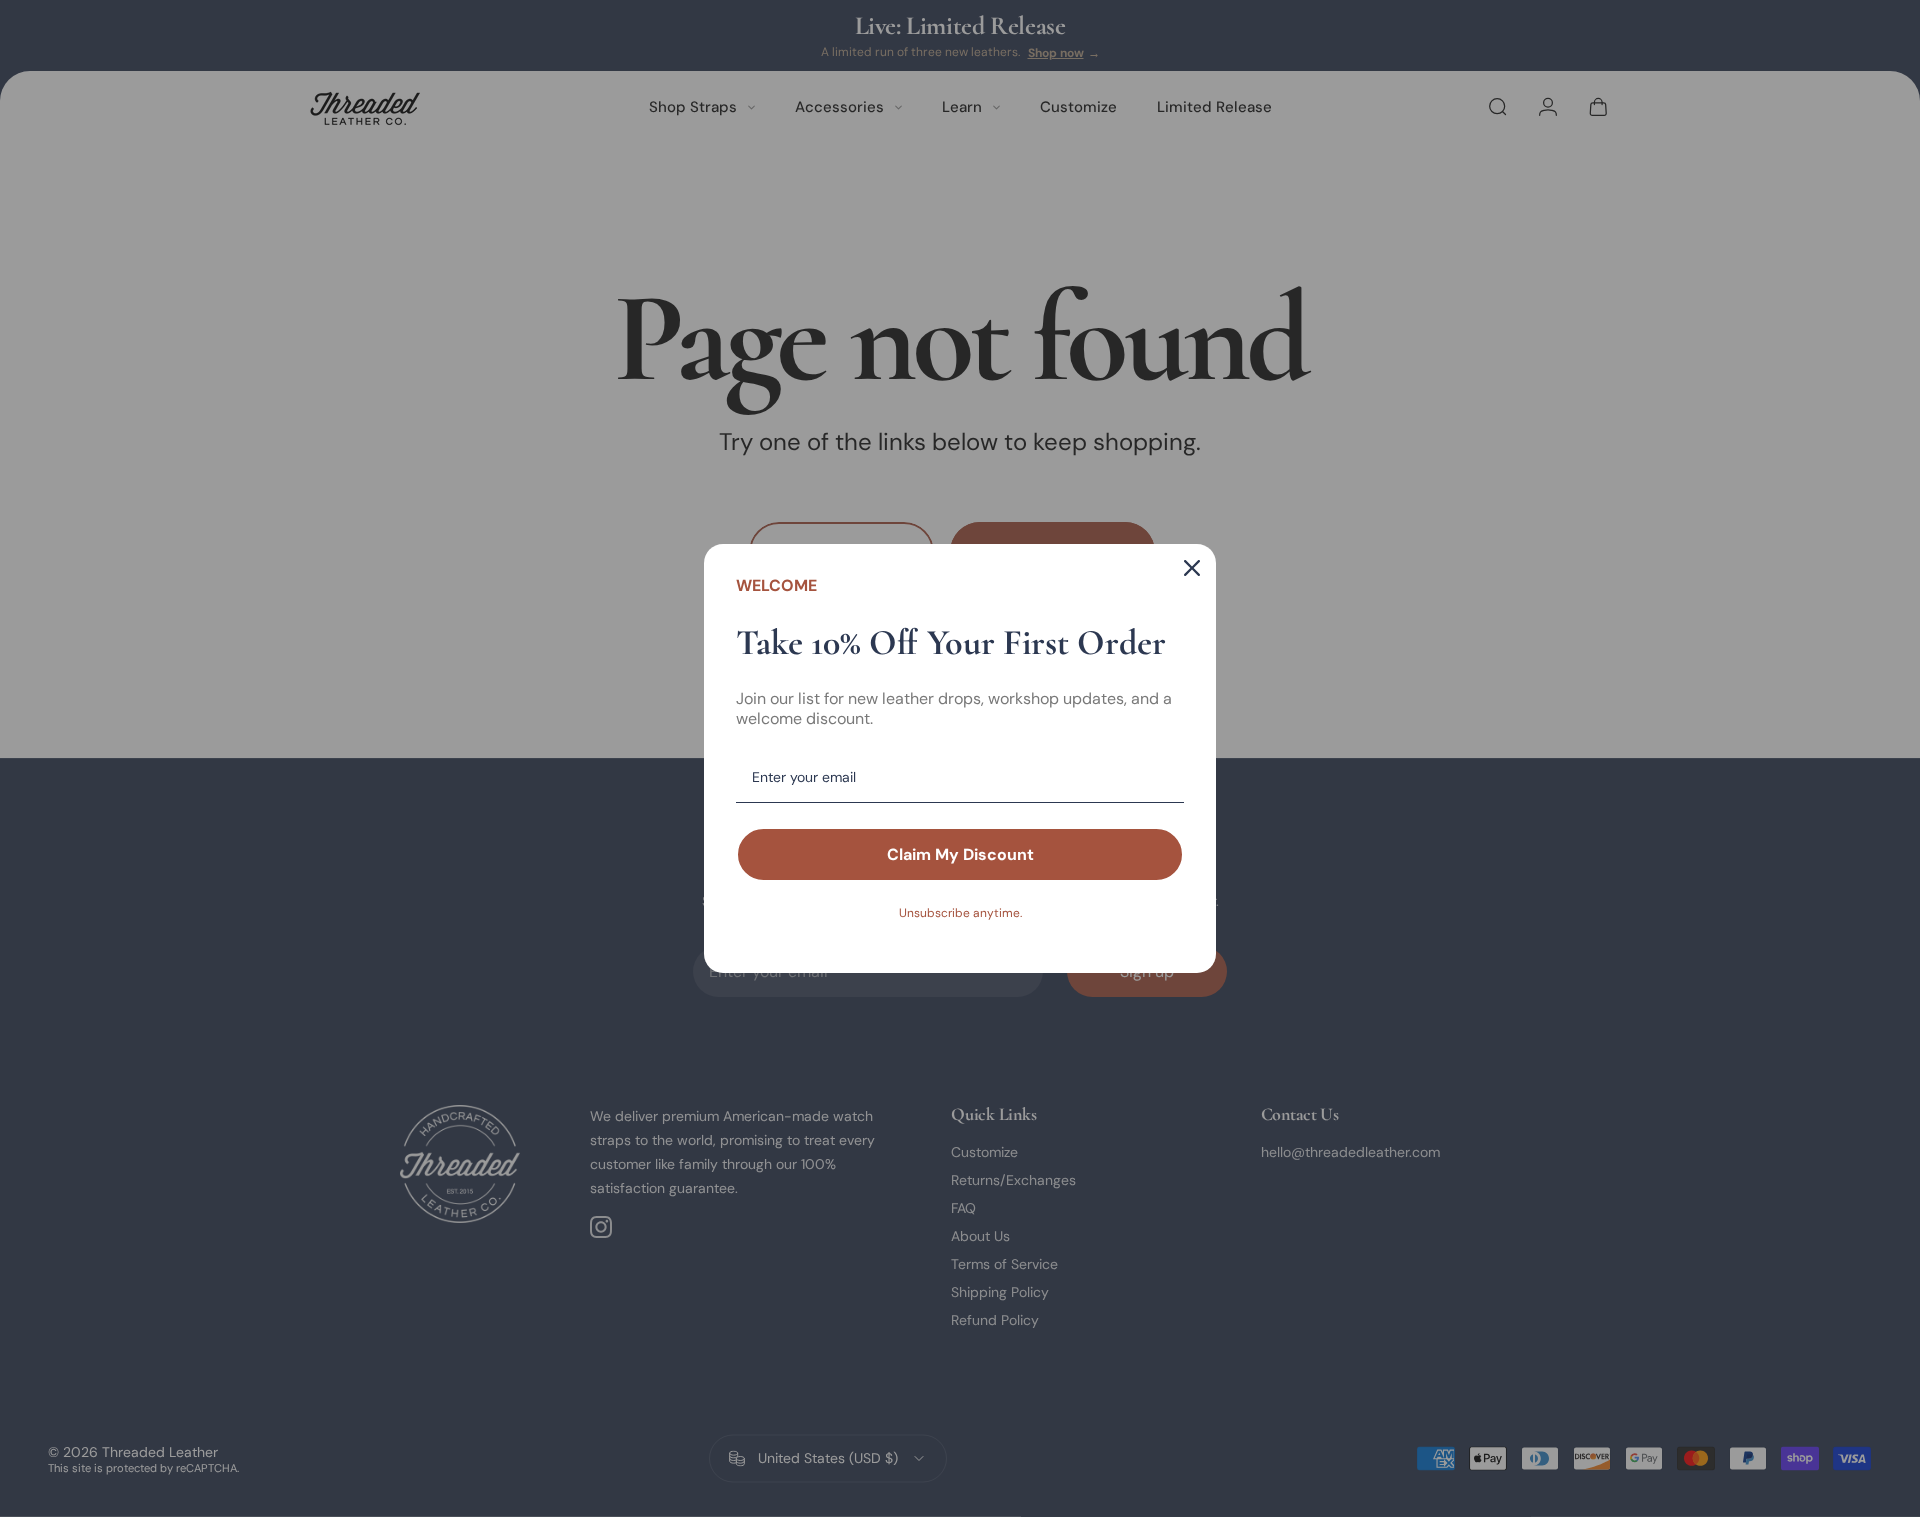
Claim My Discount (960, 854)
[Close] (1192, 568)
